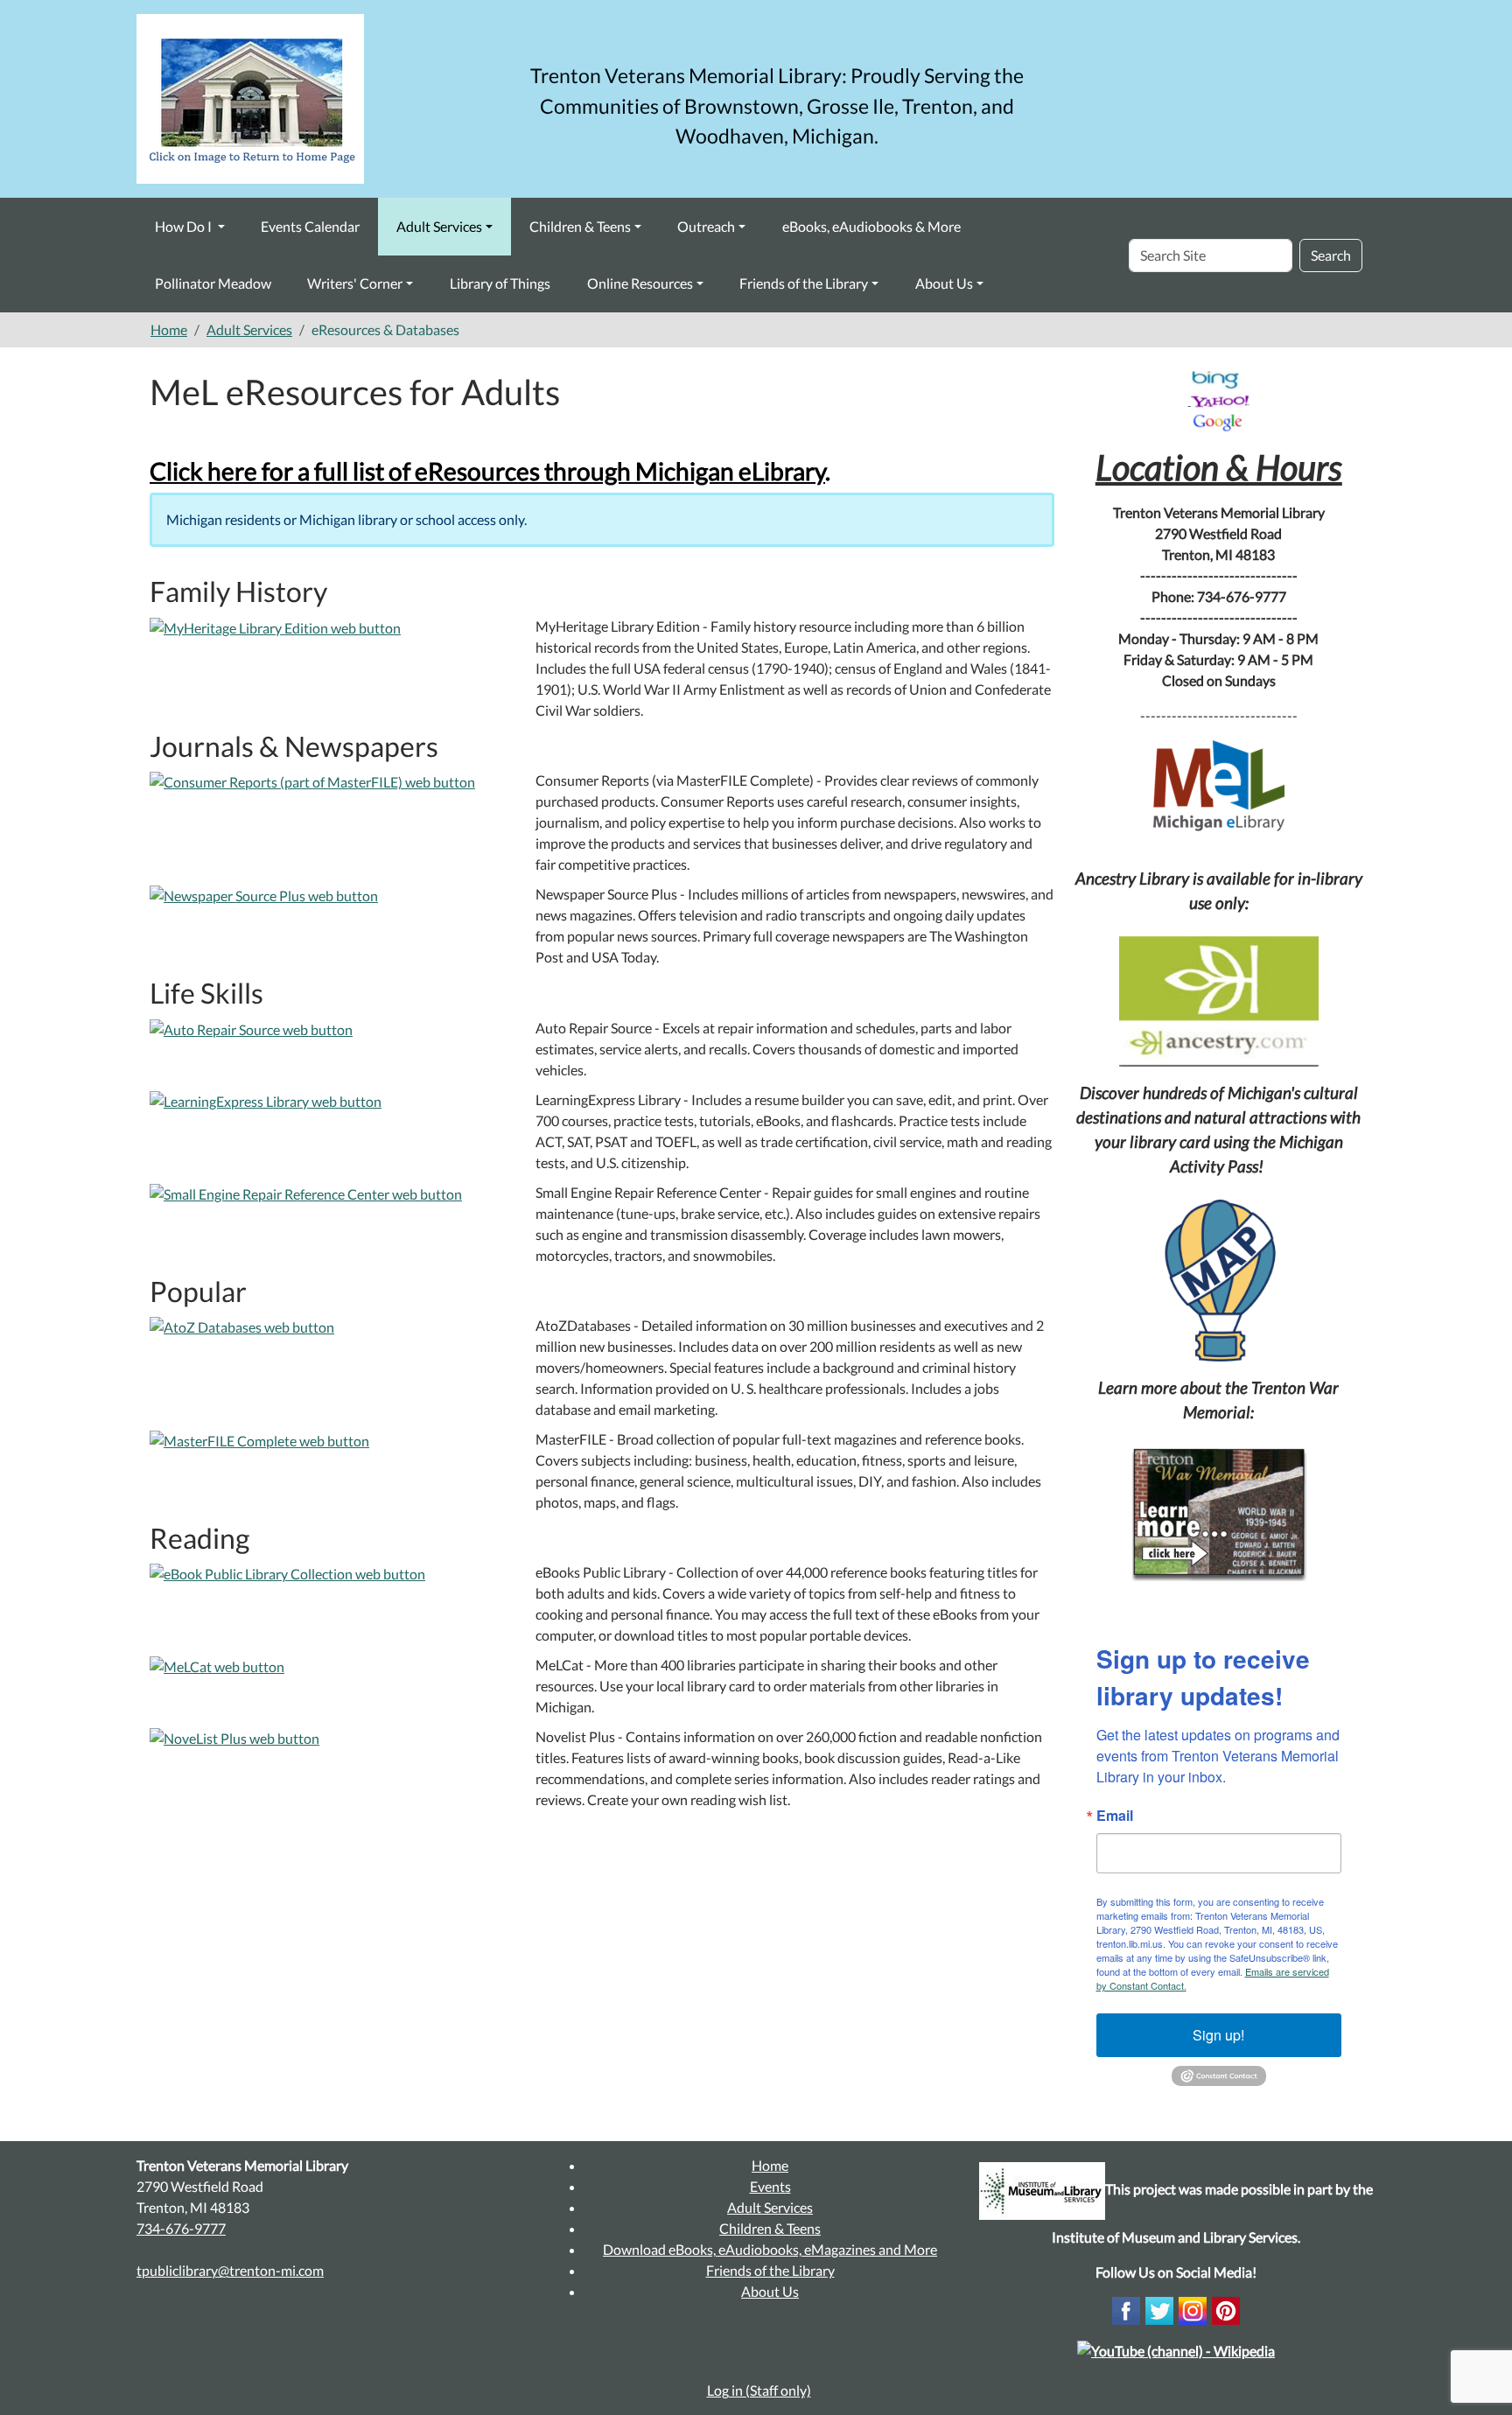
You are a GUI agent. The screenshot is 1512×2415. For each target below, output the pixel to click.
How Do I (185, 226)
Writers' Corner (355, 283)
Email (1115, 1816)
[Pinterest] (1226, 2309)
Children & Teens (580, 226)
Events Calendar (310, 226)
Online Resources (640, 283)
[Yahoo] (1220, 399)
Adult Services (439, 226)
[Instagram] (1193, 2309)
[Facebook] (1126, 2309)
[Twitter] (1159, 2309)
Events (770, 2186)
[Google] (1219, 421)
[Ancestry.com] (1219, 1001)
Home (169, 329)
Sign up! (1218, 2035)
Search (1331, 255)
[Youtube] (1176, 2349)
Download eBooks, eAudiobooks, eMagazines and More (770, 2249)
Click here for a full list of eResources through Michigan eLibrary (487, 471)
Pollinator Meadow (213, 283)
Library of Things (500, 283)
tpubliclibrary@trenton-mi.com (230, 2270)
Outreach (706, 226)
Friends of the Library (804, 283)
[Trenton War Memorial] (1219, 1512)
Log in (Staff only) (759, 2390)
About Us (944, 283)
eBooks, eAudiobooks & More (871, 226)
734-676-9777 (181, 2228)
